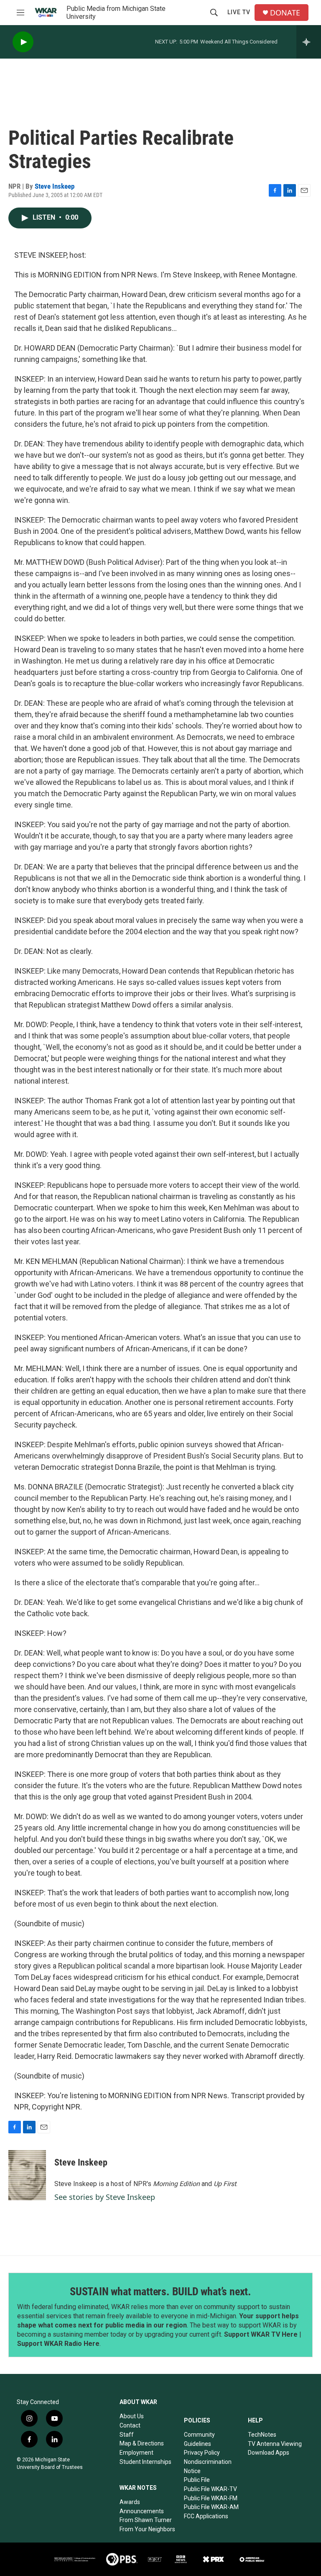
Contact (130, 2425)
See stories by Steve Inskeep (105, 2197)
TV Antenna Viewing (275, 2444)
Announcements (142, 2511)
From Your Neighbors (147, 2529)
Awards (130, 2502)
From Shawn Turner (146, 2520)
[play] (23, 42)
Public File (197, 2480)
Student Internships (145, 2462)
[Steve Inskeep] (27, 2175)
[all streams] (309, 42)
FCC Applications (206, 2516)
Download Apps (269, 2453)
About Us (132, 2416)
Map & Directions (142, 2443)
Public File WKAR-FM (211, 2498)
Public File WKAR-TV (210, 2489)
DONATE (285, 13)
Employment (136, 2453)
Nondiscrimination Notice (208, 2466)
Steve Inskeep (55, 186)
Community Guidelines (199, 2439)
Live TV (239, 12)
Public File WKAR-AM (211, 2507)
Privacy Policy (202, 2453)
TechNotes (262, 2435)
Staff (127, 2435)
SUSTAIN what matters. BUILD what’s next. (160, 2291)
